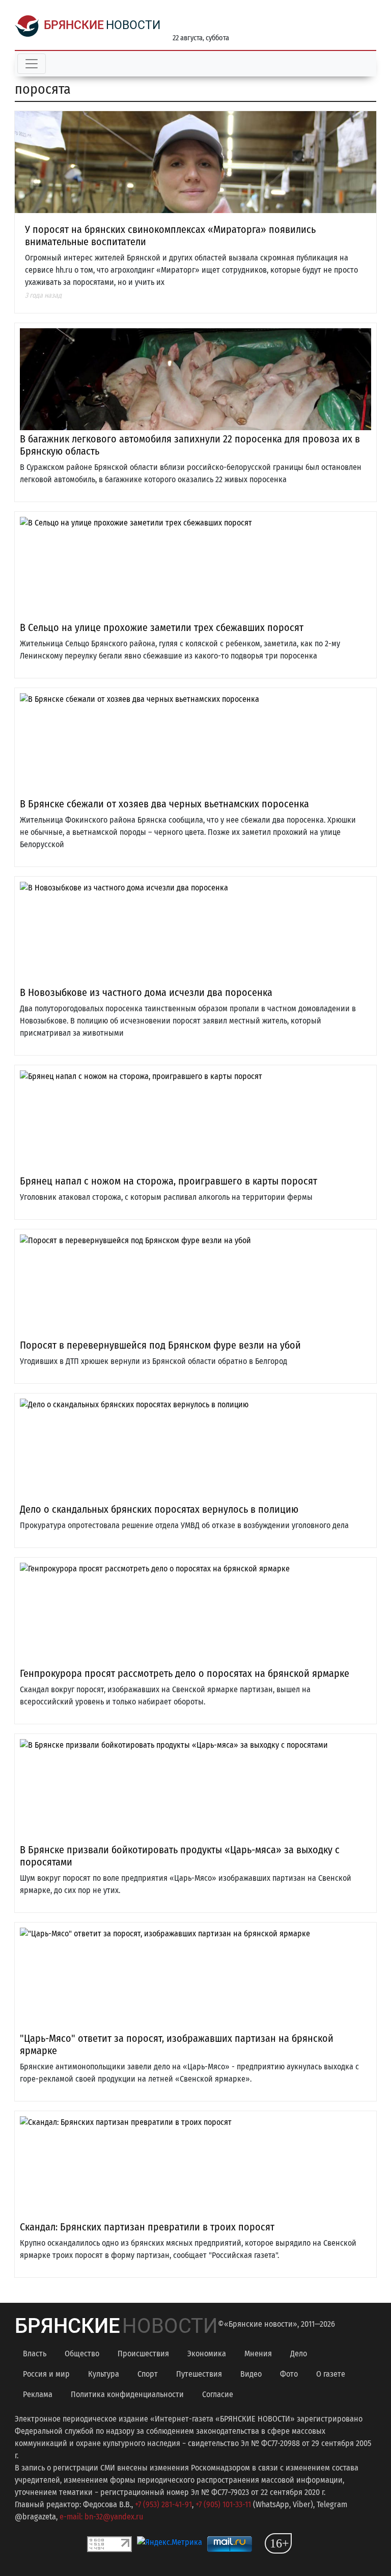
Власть (35, 2354)
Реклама (38, 2394)
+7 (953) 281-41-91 (163, 2504)
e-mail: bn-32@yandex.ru (101, 2517)
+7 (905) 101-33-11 (223, 2504)
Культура (104, 2374)
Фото (289, 2374)
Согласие (218, 2394)
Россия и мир (46, 2374)
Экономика (207, 2354)
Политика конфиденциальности (127, 2394)
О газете (331, 2374)
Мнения (258, 2354)
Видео (251, 2374)
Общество (82, 2354)
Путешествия (199, 2374)
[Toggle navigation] (32, 64)
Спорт (148, 2374)
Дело (299, 2354)
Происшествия (143, 2354)
